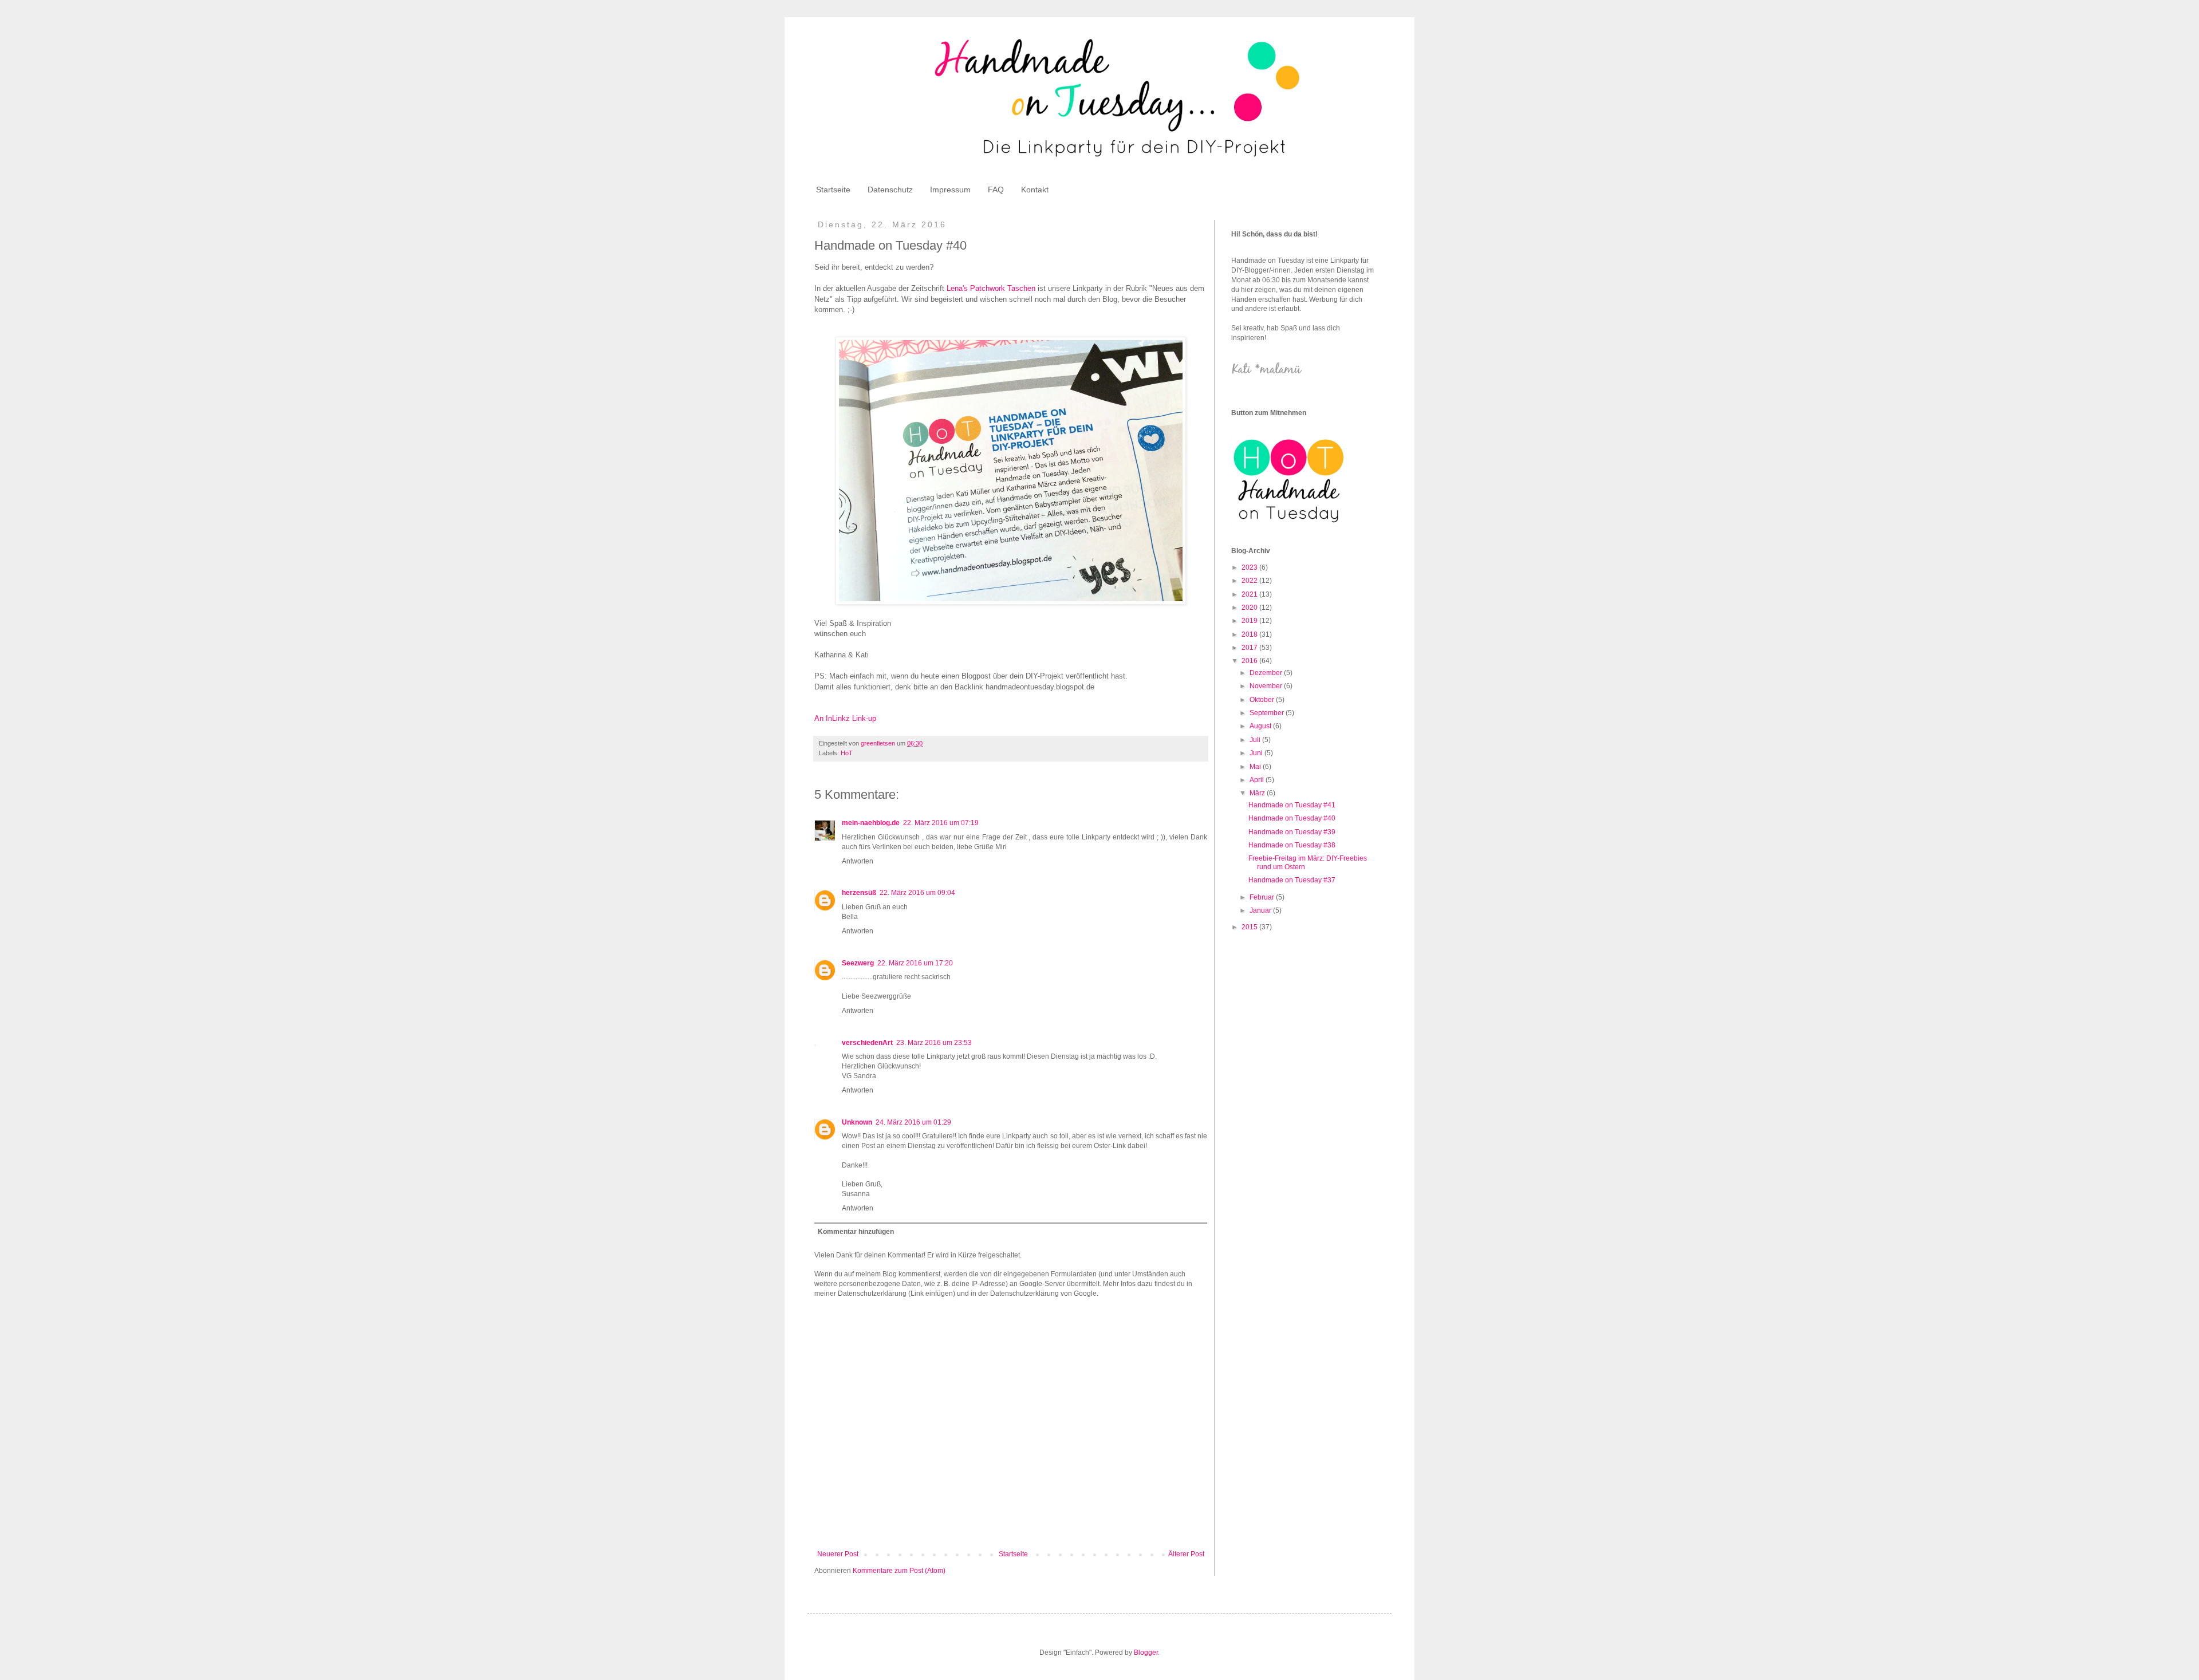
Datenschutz (890, 190)
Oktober (1263, 700)
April (1258, 780)
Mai (1256, 767)
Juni (1257, 753)
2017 (1250, 648)
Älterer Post (1186, 1554)
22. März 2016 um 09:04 (917, 893)
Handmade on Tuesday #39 (1292, 832)
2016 (1250, 661)
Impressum (950, 190)
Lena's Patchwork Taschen (991, 288)
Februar (1263, 897)
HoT (847, 753)
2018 (1250, 634)
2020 (1250, 608)
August (1261, 726)
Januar (1261, 910)
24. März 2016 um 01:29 (913, 1122)
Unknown (857, 1122)
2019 (1250, 621)
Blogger (1146, 1653)
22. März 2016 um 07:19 (941, 823)
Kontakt (1035, 190)
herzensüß (859, 893)
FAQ (996, 190)
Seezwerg (858, 963)
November (1267, 686)
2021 (1250, 594)
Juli (1256, 740)
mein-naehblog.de (871, 823)
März (1258, 793)
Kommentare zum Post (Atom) (899, 1571)
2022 (1250, 581)
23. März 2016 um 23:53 (934, 1043)
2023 (1250, 567)
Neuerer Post (838, 1554)
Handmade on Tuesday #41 (1292, 805)
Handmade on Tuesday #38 (1292, 845)
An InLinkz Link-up (845, 718)
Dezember (1267, 673)
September (1268, 713)
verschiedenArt (867, 1043)
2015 (1250, 927)
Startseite (833, 190)
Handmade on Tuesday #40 (1292, 818)
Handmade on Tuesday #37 (1292, 880)
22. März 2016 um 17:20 (915, 963)
